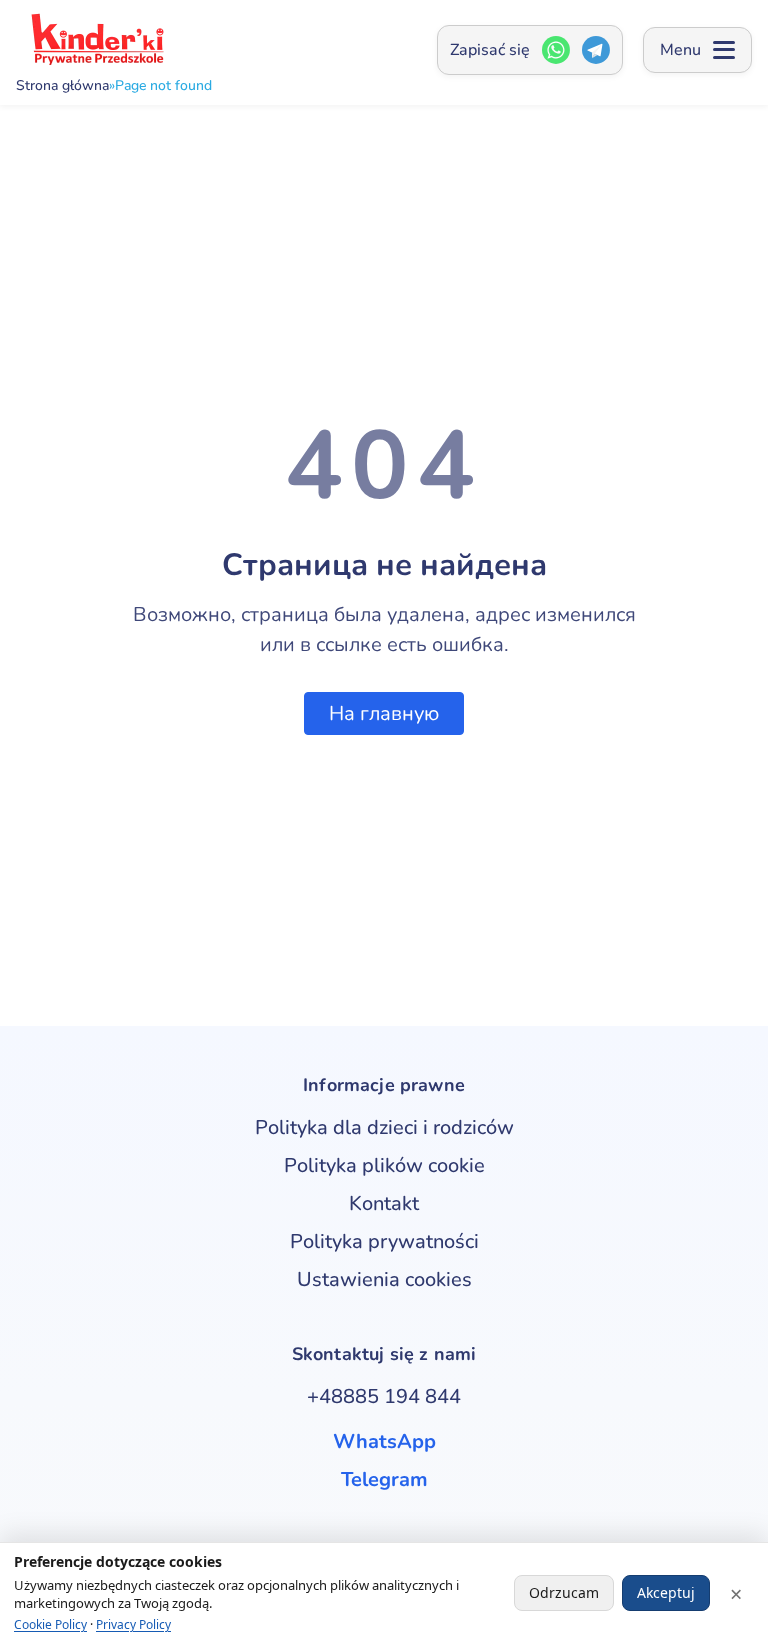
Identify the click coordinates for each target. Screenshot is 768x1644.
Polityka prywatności (384, 1241)
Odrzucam (564, 1592)
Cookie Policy (50, 1624)
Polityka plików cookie (384, 1165)
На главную (384, 713)
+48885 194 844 (384, 1396)
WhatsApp (384, 1441)
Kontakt (384, 1203)
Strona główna (62, 86)
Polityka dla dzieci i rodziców (384, 1127)
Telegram (384, 1479)
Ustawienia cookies (384, 1279)
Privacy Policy (133, 1624)
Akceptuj (666, 1592)
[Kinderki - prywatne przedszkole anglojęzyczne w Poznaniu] (96, 39)
